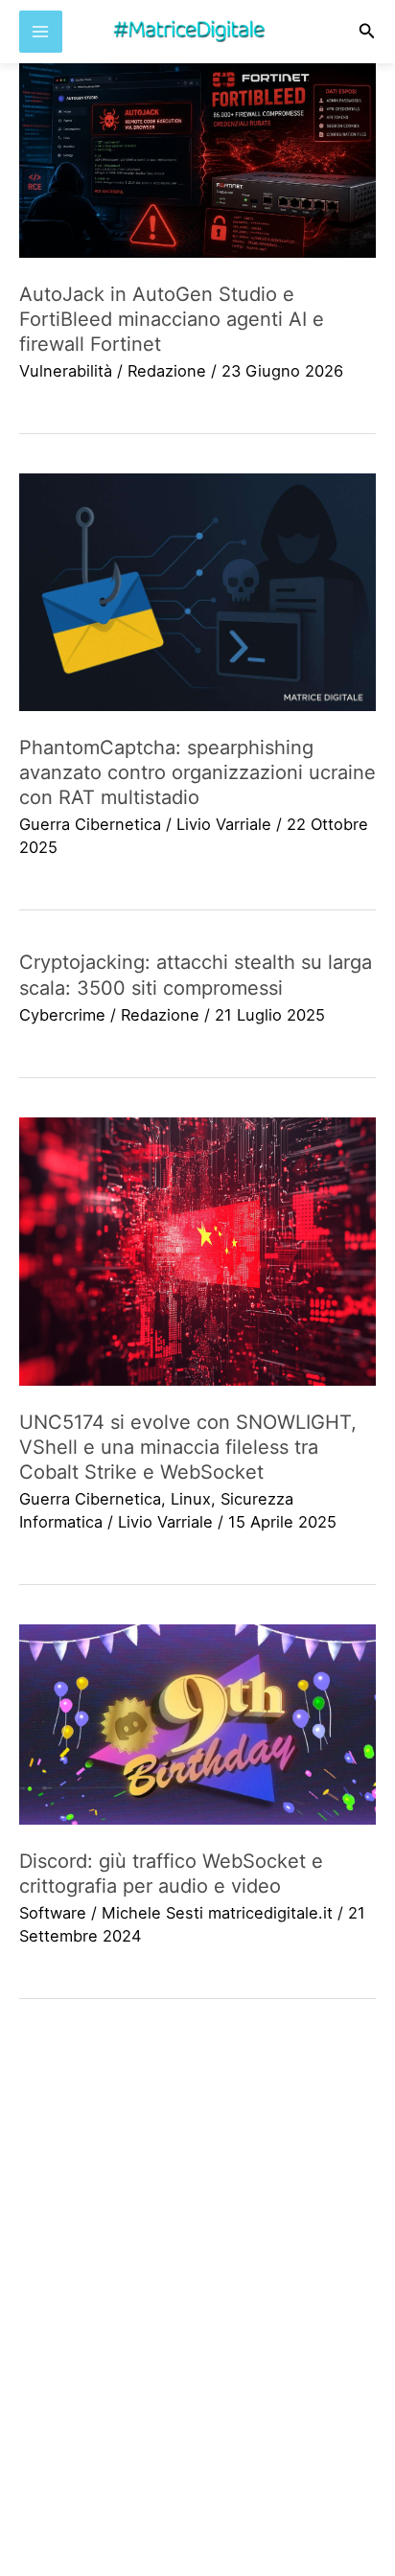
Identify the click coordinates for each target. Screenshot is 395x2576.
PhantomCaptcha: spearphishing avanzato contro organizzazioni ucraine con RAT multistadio (197, 772)
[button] (367, 31)
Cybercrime (62, 1015)
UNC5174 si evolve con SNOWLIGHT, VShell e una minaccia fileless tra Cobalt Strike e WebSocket (188, 1447)
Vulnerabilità (66, 371)
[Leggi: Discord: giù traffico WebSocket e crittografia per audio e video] (197, 1725)
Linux (191, 1499)
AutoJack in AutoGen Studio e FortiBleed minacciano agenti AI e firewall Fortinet (172, 319)
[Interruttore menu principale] (41, 32)
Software (53, 1913)
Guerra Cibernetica (90, 824)
